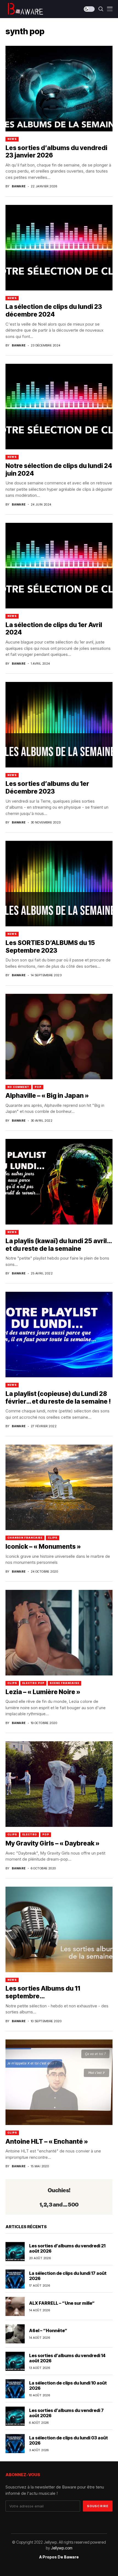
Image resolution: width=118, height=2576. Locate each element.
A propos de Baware (59, 2557)
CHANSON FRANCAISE (25, 1538)
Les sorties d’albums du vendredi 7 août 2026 (66, 2413)
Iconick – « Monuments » (43, 1547)
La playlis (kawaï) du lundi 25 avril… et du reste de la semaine (59, 1245)
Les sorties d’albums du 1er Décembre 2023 (47, 788)
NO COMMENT (18, 1087)
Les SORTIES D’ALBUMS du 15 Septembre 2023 (50, 947)
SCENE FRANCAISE (64, 1683)
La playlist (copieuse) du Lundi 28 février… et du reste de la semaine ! (58, 1398)
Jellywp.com (62, 2548)
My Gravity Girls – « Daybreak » (53, 1843)
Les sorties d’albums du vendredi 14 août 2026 (67, 2358)
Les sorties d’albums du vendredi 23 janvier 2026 (56, 152)
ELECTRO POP (33, 1683)
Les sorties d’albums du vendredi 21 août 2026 (67, 2248)
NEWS (12, 139)
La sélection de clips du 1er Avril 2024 (54, 629)
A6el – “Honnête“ (48, 2330)
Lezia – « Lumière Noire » (43, 1692)
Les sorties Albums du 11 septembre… (43, 1992)
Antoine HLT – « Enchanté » (47, 2142)
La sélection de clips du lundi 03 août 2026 (68, 2440)
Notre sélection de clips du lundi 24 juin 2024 (59, 470)
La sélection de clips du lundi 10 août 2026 (68, 2385)
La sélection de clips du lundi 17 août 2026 (68, 2276)
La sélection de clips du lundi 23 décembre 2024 (54, 311)
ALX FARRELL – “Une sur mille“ (62, 2303)
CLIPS (53, 1538)
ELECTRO (30, 1834)
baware (19, 186)
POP (38, 1087)
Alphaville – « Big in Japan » (47, 1096)
